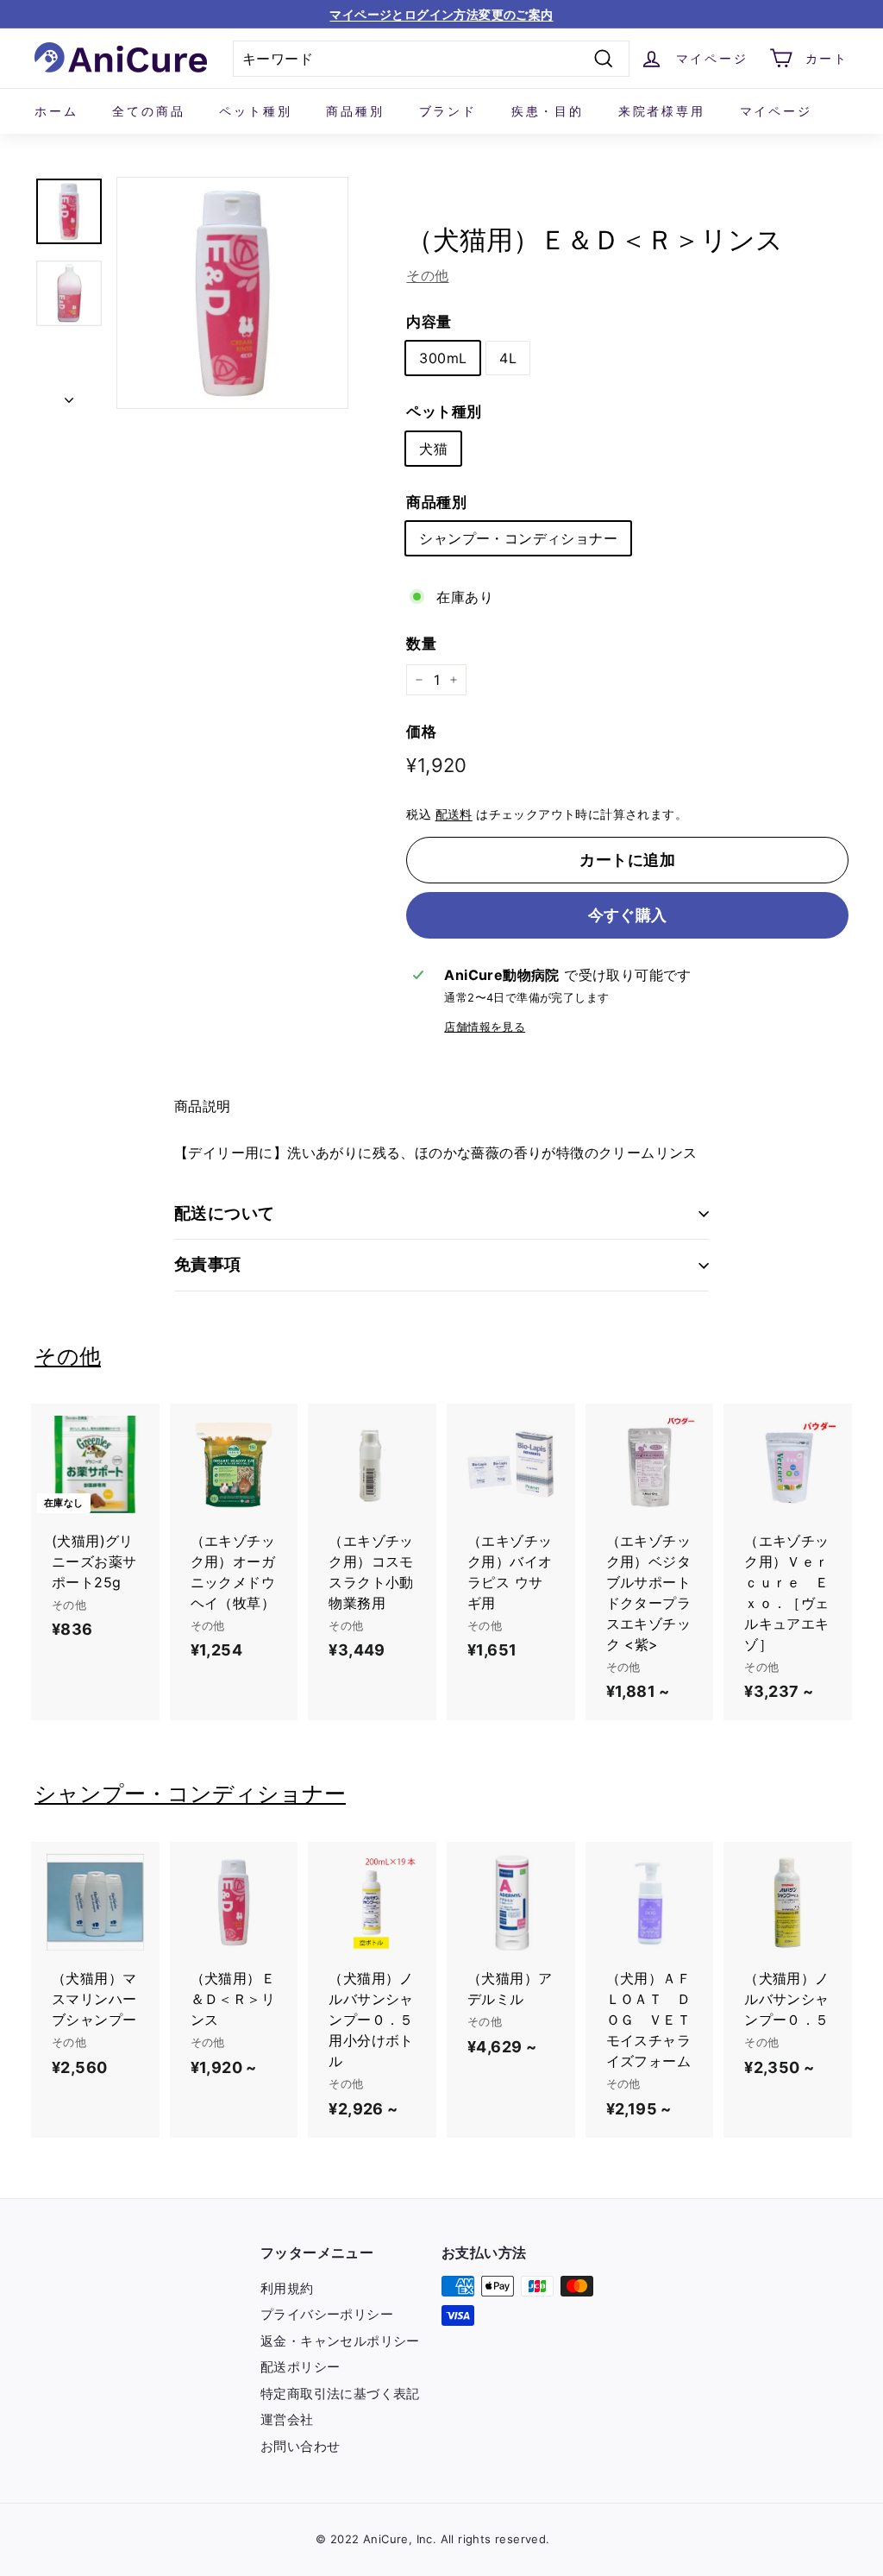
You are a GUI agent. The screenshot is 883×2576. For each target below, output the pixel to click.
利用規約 (287, 2288)
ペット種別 (255, 111)
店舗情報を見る (485, 1027)
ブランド (448, 111)
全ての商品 (148, 111)
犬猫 (433, 449)
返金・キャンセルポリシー (340, 2341)
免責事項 (208, 1264)
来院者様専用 (662, 111)
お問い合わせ (300, 2446)
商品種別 (355, 111)
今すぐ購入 (628, 915)
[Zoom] (232, 293)
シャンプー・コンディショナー (518, 538)
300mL (443, 358)
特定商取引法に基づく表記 (340, 2394)
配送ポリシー (300, 2367)
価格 (421, 732)
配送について (225, 1213)
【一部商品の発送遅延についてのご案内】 (441, 14)
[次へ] (69, 394)
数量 (421, 644)
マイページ (776, 111)
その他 (427, 275)
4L (508, 358)
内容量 (429, 322)
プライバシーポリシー (327, 2314)
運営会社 (287, 2419)
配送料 (454, 814)
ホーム (56, 111)
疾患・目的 (548, 111)
